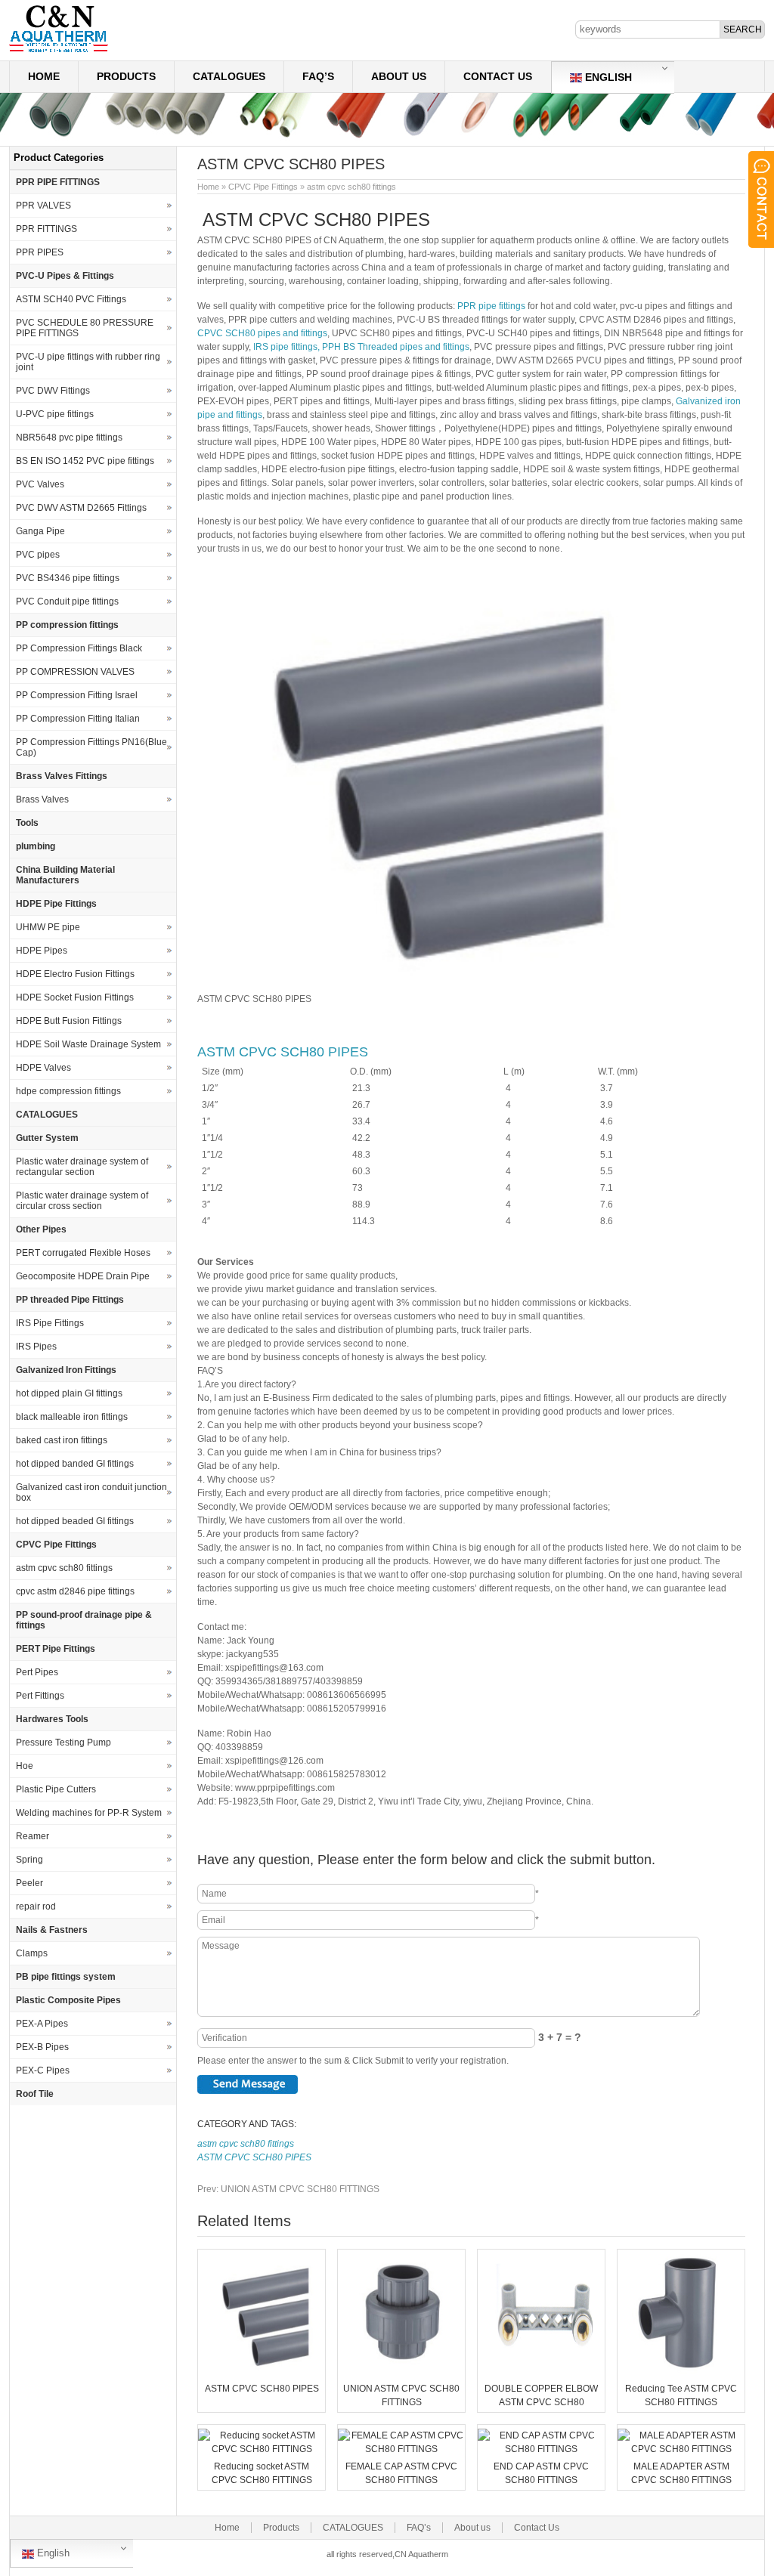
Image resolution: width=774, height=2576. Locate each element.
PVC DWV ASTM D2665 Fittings (81, 508)
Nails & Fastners (52, 1930)
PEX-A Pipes (42, 2024)
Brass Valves (42, 799)
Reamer (33, 1836)
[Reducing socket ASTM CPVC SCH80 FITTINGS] (262, 2449)
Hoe (25, 1766)
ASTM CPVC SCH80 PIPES (283, 1052)
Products (126, 76)
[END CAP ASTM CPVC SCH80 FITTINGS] (541, 2449)
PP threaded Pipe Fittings (70, 1300)
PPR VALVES (43, 206)
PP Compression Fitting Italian (78, 719)
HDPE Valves (43, 1068)
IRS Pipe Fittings (50, 1323)
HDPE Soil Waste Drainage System (88, 1044)
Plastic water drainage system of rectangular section (82, 1167)
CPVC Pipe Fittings (263, 187)
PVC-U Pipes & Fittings (65, 276)
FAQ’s (318, 76)
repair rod (36, 1906)
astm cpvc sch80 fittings (351, 187)
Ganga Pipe (40, 531)
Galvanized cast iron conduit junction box (91, 1492)
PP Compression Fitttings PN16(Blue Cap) (91, 747)
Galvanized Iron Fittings (66, 1370)
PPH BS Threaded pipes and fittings (396, 347)
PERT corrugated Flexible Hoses (83, 1253)
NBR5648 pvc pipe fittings (69, 438)
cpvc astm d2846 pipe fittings (75, 1591)
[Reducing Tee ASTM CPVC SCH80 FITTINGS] (681, 2371)
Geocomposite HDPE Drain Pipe (83, 1276)
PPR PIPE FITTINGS (58, 182)
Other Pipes (41, 1229)
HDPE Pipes (42, 951)
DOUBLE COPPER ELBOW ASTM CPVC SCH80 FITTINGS (541, 2402)
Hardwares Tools (52, 1719)
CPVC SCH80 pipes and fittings (262, 333)
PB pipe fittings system (66, 1977)
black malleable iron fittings (72, 1417)
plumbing (36, 846)
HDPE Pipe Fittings (56, 904)
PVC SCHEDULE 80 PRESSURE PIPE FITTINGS (85, 328)
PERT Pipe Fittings (56, 1649)
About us (399, 76)
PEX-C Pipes (43, 2070)
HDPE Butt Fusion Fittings (69, 1021)
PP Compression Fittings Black (79, 648)
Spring (29, 1860)
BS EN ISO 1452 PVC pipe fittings (85, 461)
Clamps (32, 1953)
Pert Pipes (37, 1672)
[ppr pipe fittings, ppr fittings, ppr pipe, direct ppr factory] (59, 51)
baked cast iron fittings (62, 1440)
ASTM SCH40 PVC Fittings (71, 299)
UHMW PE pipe (48, 927)
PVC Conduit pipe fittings (67, 601)
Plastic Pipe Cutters (56, 1789)
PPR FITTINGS (46, 229)
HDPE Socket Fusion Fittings (75, 997)
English (607, 77)
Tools (27, 823)
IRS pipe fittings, (288, 347)
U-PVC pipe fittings (55, 414)
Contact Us (498, 76)
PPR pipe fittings (491, 306)
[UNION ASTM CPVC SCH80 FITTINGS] (401, 2371)
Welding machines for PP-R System (89, 1813)
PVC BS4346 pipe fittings (68, 578)
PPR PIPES (40, 252)
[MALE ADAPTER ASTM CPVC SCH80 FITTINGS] (681, 2449)
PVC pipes (38, 555)
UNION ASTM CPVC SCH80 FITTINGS (288, 2189)
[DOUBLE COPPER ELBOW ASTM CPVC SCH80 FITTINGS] (541, 2371)
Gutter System (47, 1138)
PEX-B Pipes (42, 2047)
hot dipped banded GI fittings (75, 1464)
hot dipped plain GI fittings (69, 1393)
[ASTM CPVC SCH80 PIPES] (262, 2371)
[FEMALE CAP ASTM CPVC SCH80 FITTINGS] (401, 2449)
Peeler (29, 1883)
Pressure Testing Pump (63, 1743)
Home (44, 76)
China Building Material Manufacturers (65, 875)
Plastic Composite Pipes (68, 2000)
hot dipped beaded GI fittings (75, 1521)
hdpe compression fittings (68, 1091)
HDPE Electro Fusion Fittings (75, 974)
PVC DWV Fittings (53, 391)
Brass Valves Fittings (62, 776)
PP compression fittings (67, 625)
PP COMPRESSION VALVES (75, 672)
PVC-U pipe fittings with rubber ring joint (88, 362)
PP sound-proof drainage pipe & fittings (84, 1620)
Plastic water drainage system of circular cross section (82, 1201)
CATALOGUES (229, 76)
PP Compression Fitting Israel (77, 695)
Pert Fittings (40, 1696)
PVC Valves (40, 484)
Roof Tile (35, 2094)
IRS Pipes (36, 1347)
